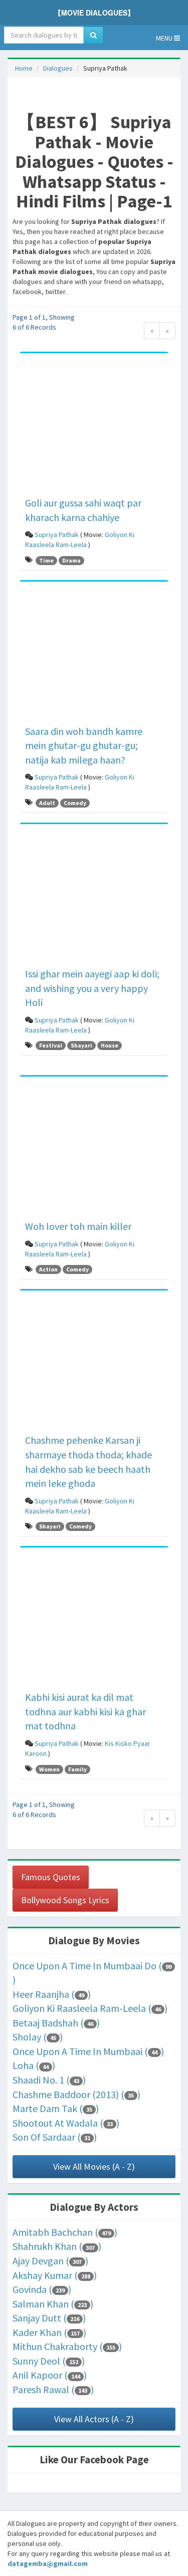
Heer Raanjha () (52, 1994)
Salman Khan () (53, 2304)
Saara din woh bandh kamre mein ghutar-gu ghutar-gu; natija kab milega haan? (84, 745)
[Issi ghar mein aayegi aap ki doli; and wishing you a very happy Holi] (94, 897)
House (110, 1045)
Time (46, 560)
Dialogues (58, 68)
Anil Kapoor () (50, 2375)
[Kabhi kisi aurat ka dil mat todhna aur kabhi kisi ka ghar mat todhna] (94, 1621)
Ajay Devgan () (50, 2261)
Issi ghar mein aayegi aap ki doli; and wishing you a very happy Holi (92, 988)
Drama (71, 560)
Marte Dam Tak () (56, 2108)
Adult (47, 803)
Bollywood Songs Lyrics (65, 1900)
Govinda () (42, 2289)
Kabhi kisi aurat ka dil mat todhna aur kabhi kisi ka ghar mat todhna (85, 1711)
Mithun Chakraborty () (67, 2346)
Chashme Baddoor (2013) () (76, 2094)
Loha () (34, 2065)
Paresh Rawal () (53, 2389)
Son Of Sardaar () (55, 2137)
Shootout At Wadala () (66, 2123)
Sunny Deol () (49, 2361)
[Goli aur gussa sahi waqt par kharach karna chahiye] (94, 426)
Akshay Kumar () (55, 2275)
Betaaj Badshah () (56, 2023)
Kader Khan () (49, 2332)
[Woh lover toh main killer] (94, 1150)
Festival (51, 1045)
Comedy (75, 803)
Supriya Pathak (57, 535)
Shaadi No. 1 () (49, 2080)
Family (77, 1769)
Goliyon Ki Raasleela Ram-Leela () (90, 2008)
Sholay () (38, 2037)
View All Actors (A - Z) (94, 2419)
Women (49, 1769)
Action (48, 1269)
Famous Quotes (51, 1877)
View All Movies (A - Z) (94, 2166)
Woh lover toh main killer (78, 1226)
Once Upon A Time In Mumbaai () (88, 2051)
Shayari (81, 1045)
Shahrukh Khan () (57, 2246)
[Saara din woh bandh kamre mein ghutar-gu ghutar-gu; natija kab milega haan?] (94, 655)
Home (24, 68)
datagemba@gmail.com (48, 2563)
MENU (165, 38)
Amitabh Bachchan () (65, 2232)
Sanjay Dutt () (49, 2318)
